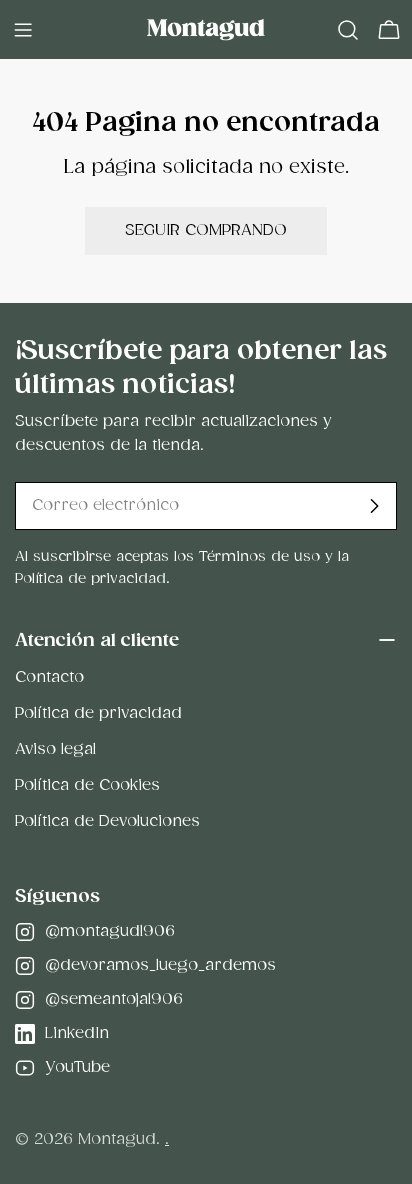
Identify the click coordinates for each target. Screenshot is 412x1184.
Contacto (49, 677)
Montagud (117, 1139)
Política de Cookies (87, 785)
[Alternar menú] (23, 30)
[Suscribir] (374, 506)
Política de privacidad (98, 713)
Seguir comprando (206, 230)
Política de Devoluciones (107, 821)
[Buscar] (348, 30)
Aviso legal (55, 749)
